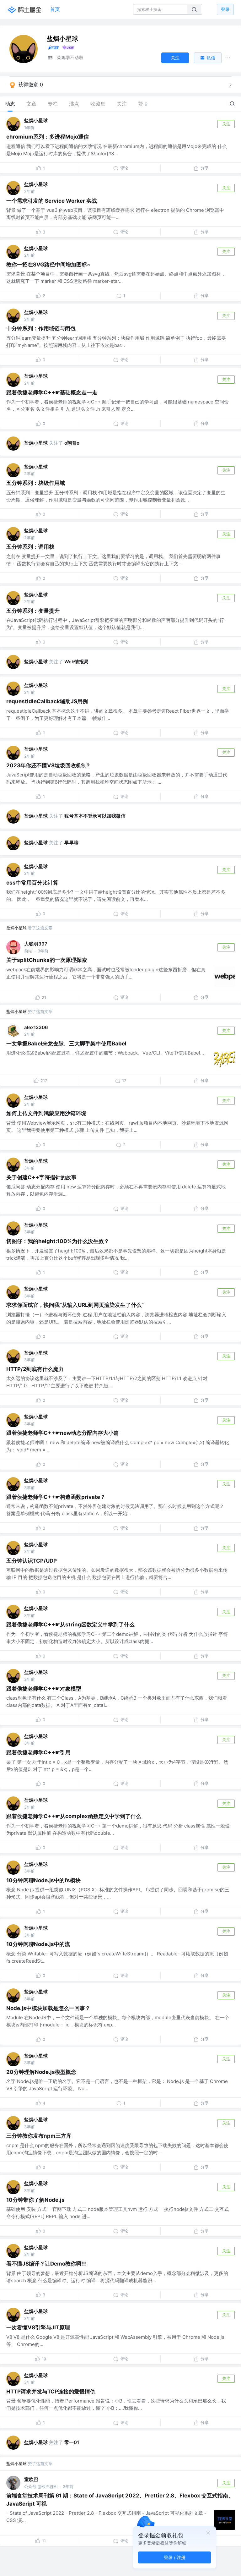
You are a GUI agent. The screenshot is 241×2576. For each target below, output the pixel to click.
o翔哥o (72, 443)
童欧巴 (31, 2479)
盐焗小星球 (36, 121)
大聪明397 (36, 944)
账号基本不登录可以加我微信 (95, 816)
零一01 (72, 2442)
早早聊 (71, 843)
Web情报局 (76, 662)
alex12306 (36, 1027)
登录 (225, 9)
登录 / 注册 (175, 2557)
